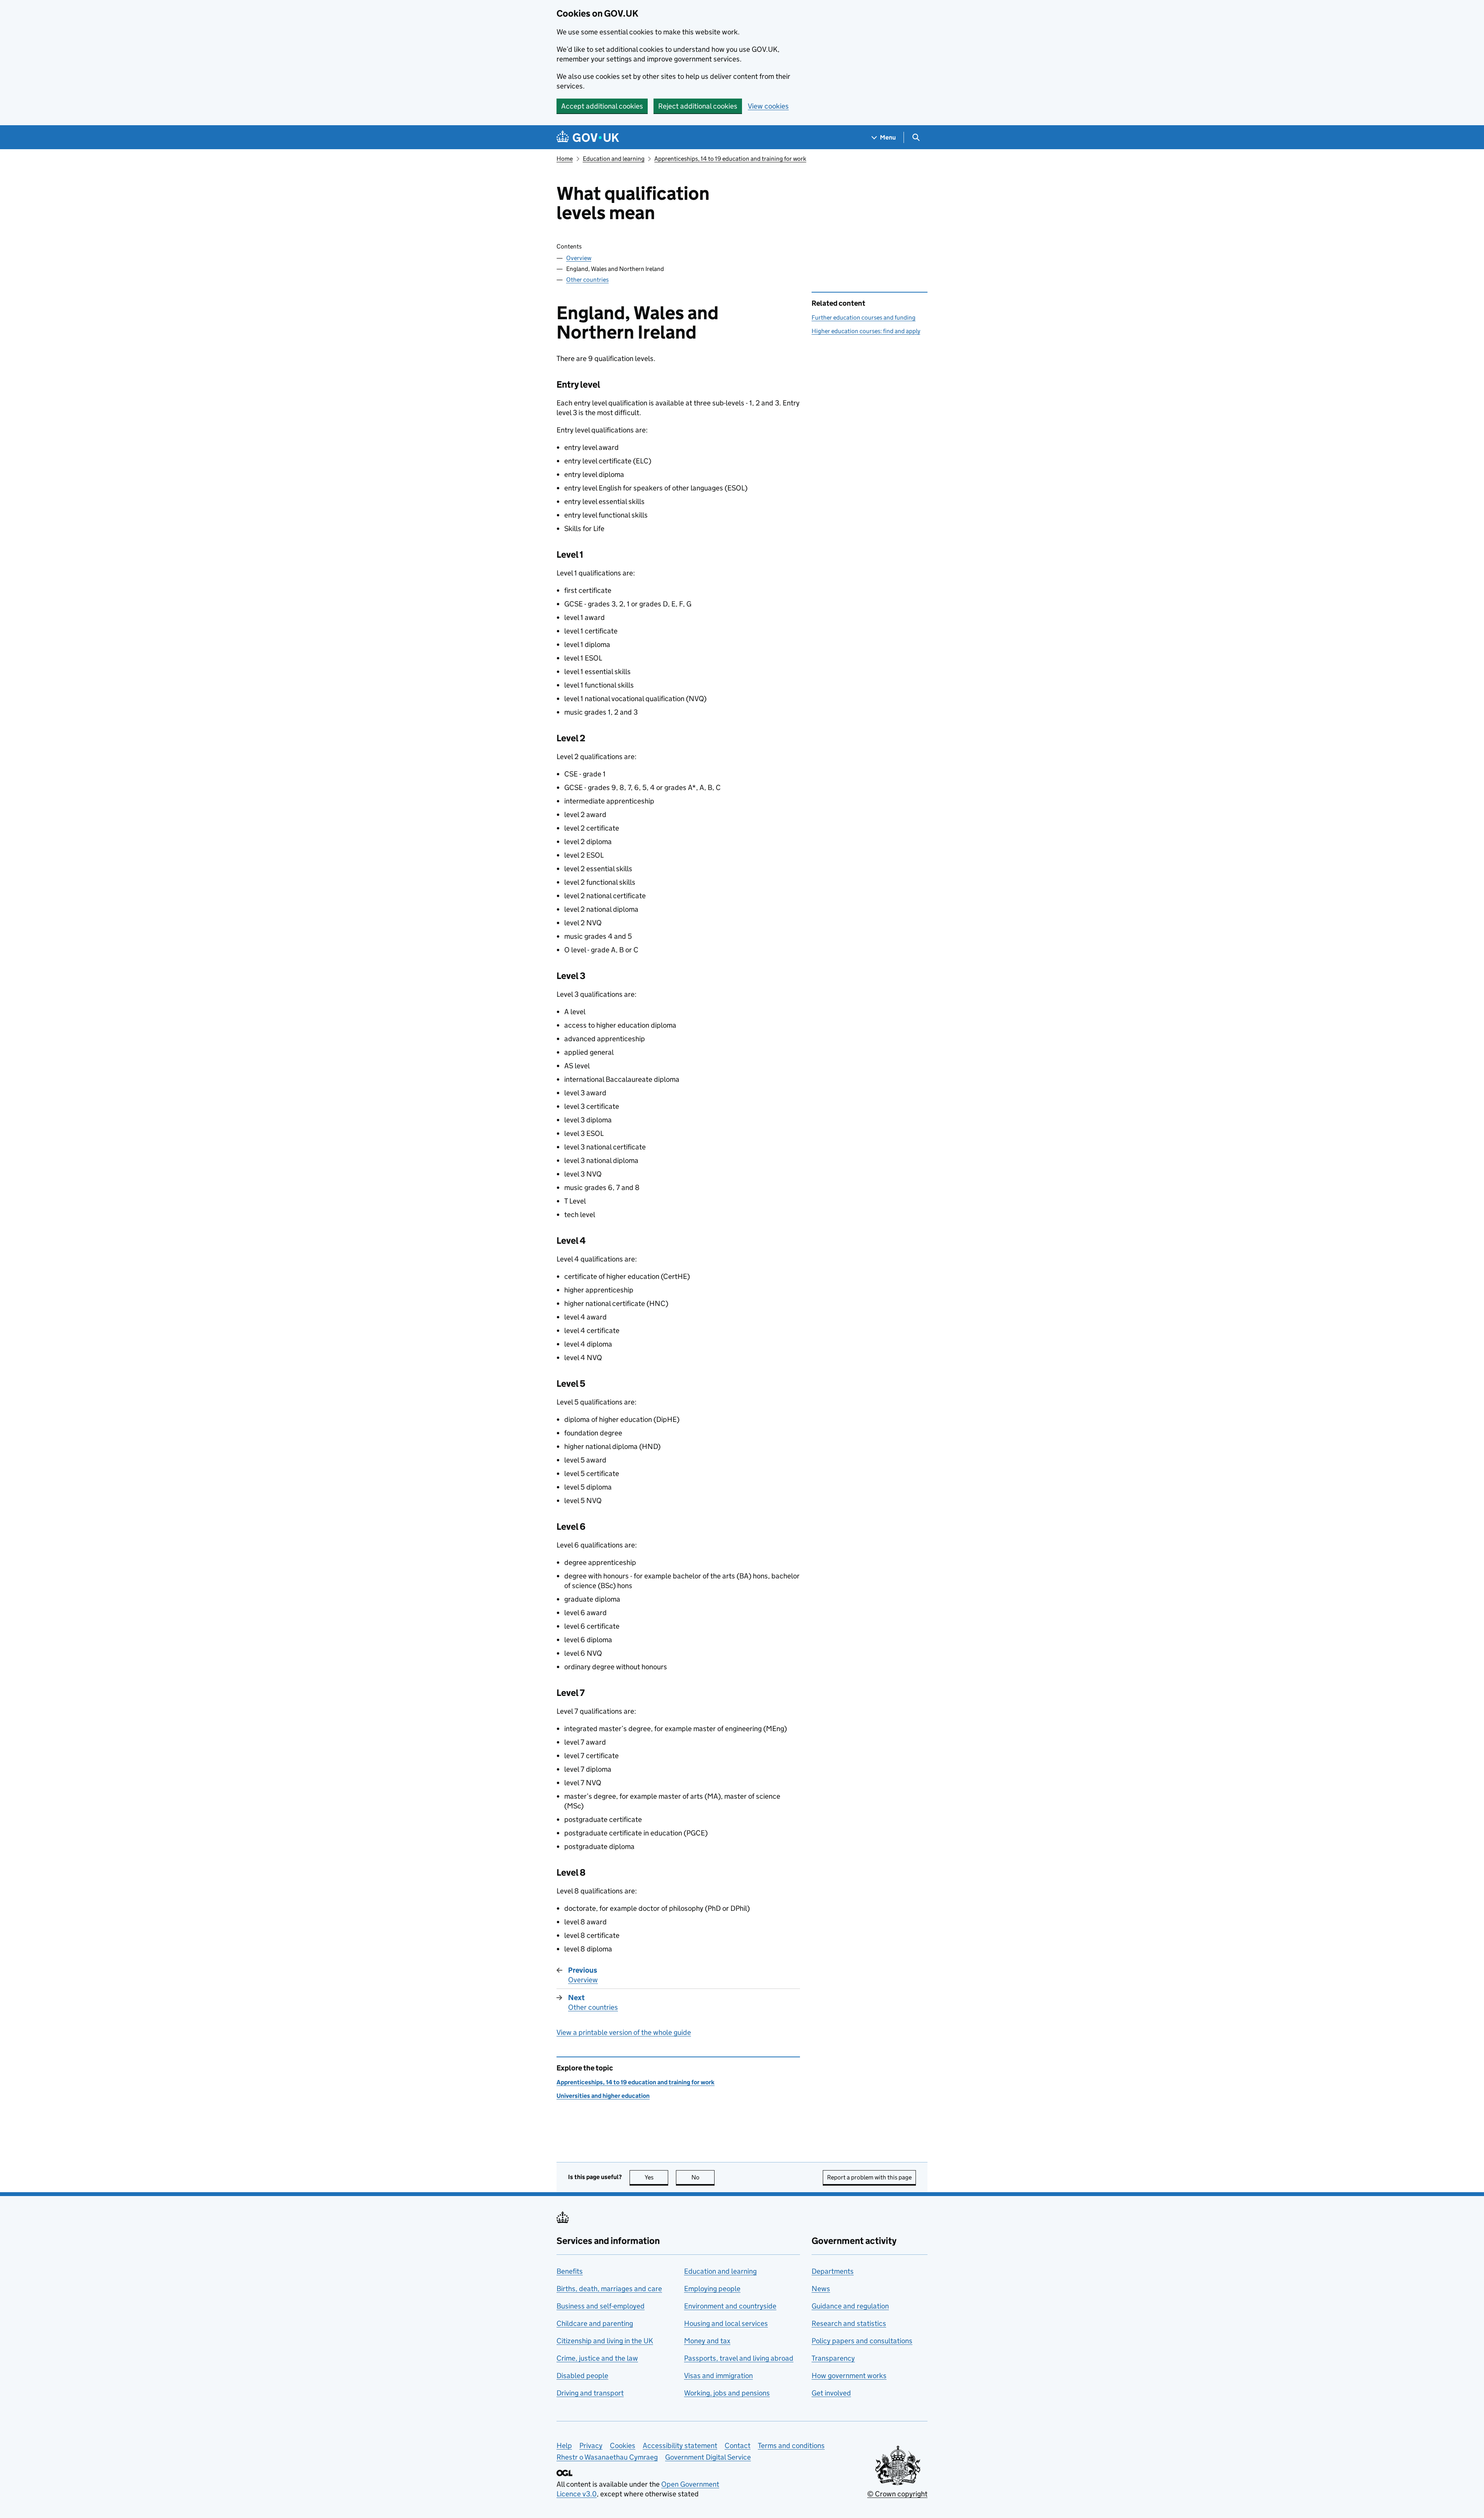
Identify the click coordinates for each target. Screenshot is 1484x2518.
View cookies (768, 106)
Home (565, 159)
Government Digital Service (708, 2457)
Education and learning (614, 159)
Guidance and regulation (850, 2306)
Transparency (833, 2358)
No (703, 2177)
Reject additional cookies (698, 106)
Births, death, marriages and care (609, 2289)
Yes (656, 2177)
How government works (849, 2376)
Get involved (831, 2393)
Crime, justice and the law (597, 2358)
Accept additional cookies (602, 106)
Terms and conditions (791, 2446)
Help (564, 2446)
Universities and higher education (603, 2096)
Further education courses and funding (864, 318)
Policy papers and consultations (862, 2341)
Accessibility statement (680, 2446)
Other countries (587, 280)
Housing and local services (726, 2323)
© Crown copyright (897, 2494)
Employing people (712, 2289)
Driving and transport (590, 2393)
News (821, 2289)
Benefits (570, 2271)
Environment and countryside (730, 2306)
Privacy (591, 2446)
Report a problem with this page (869, 2177)
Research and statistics (849, 2323)
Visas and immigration (718, 2376)
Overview (579, 258)
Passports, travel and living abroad (739, 2358)
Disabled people (582, 2376)
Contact (738, 2446)
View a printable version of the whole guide (624, 2032)
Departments (833, 2271)
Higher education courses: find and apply (866, 331)
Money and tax (707, 2341)
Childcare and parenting (595, 2323)
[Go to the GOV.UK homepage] (588, 137)
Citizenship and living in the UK (605, 2341)
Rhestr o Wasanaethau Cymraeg (607, 2457)
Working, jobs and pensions (727, 2393)
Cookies (623, 2446)
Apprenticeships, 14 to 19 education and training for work (730, 159)
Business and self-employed (601, 2306)
